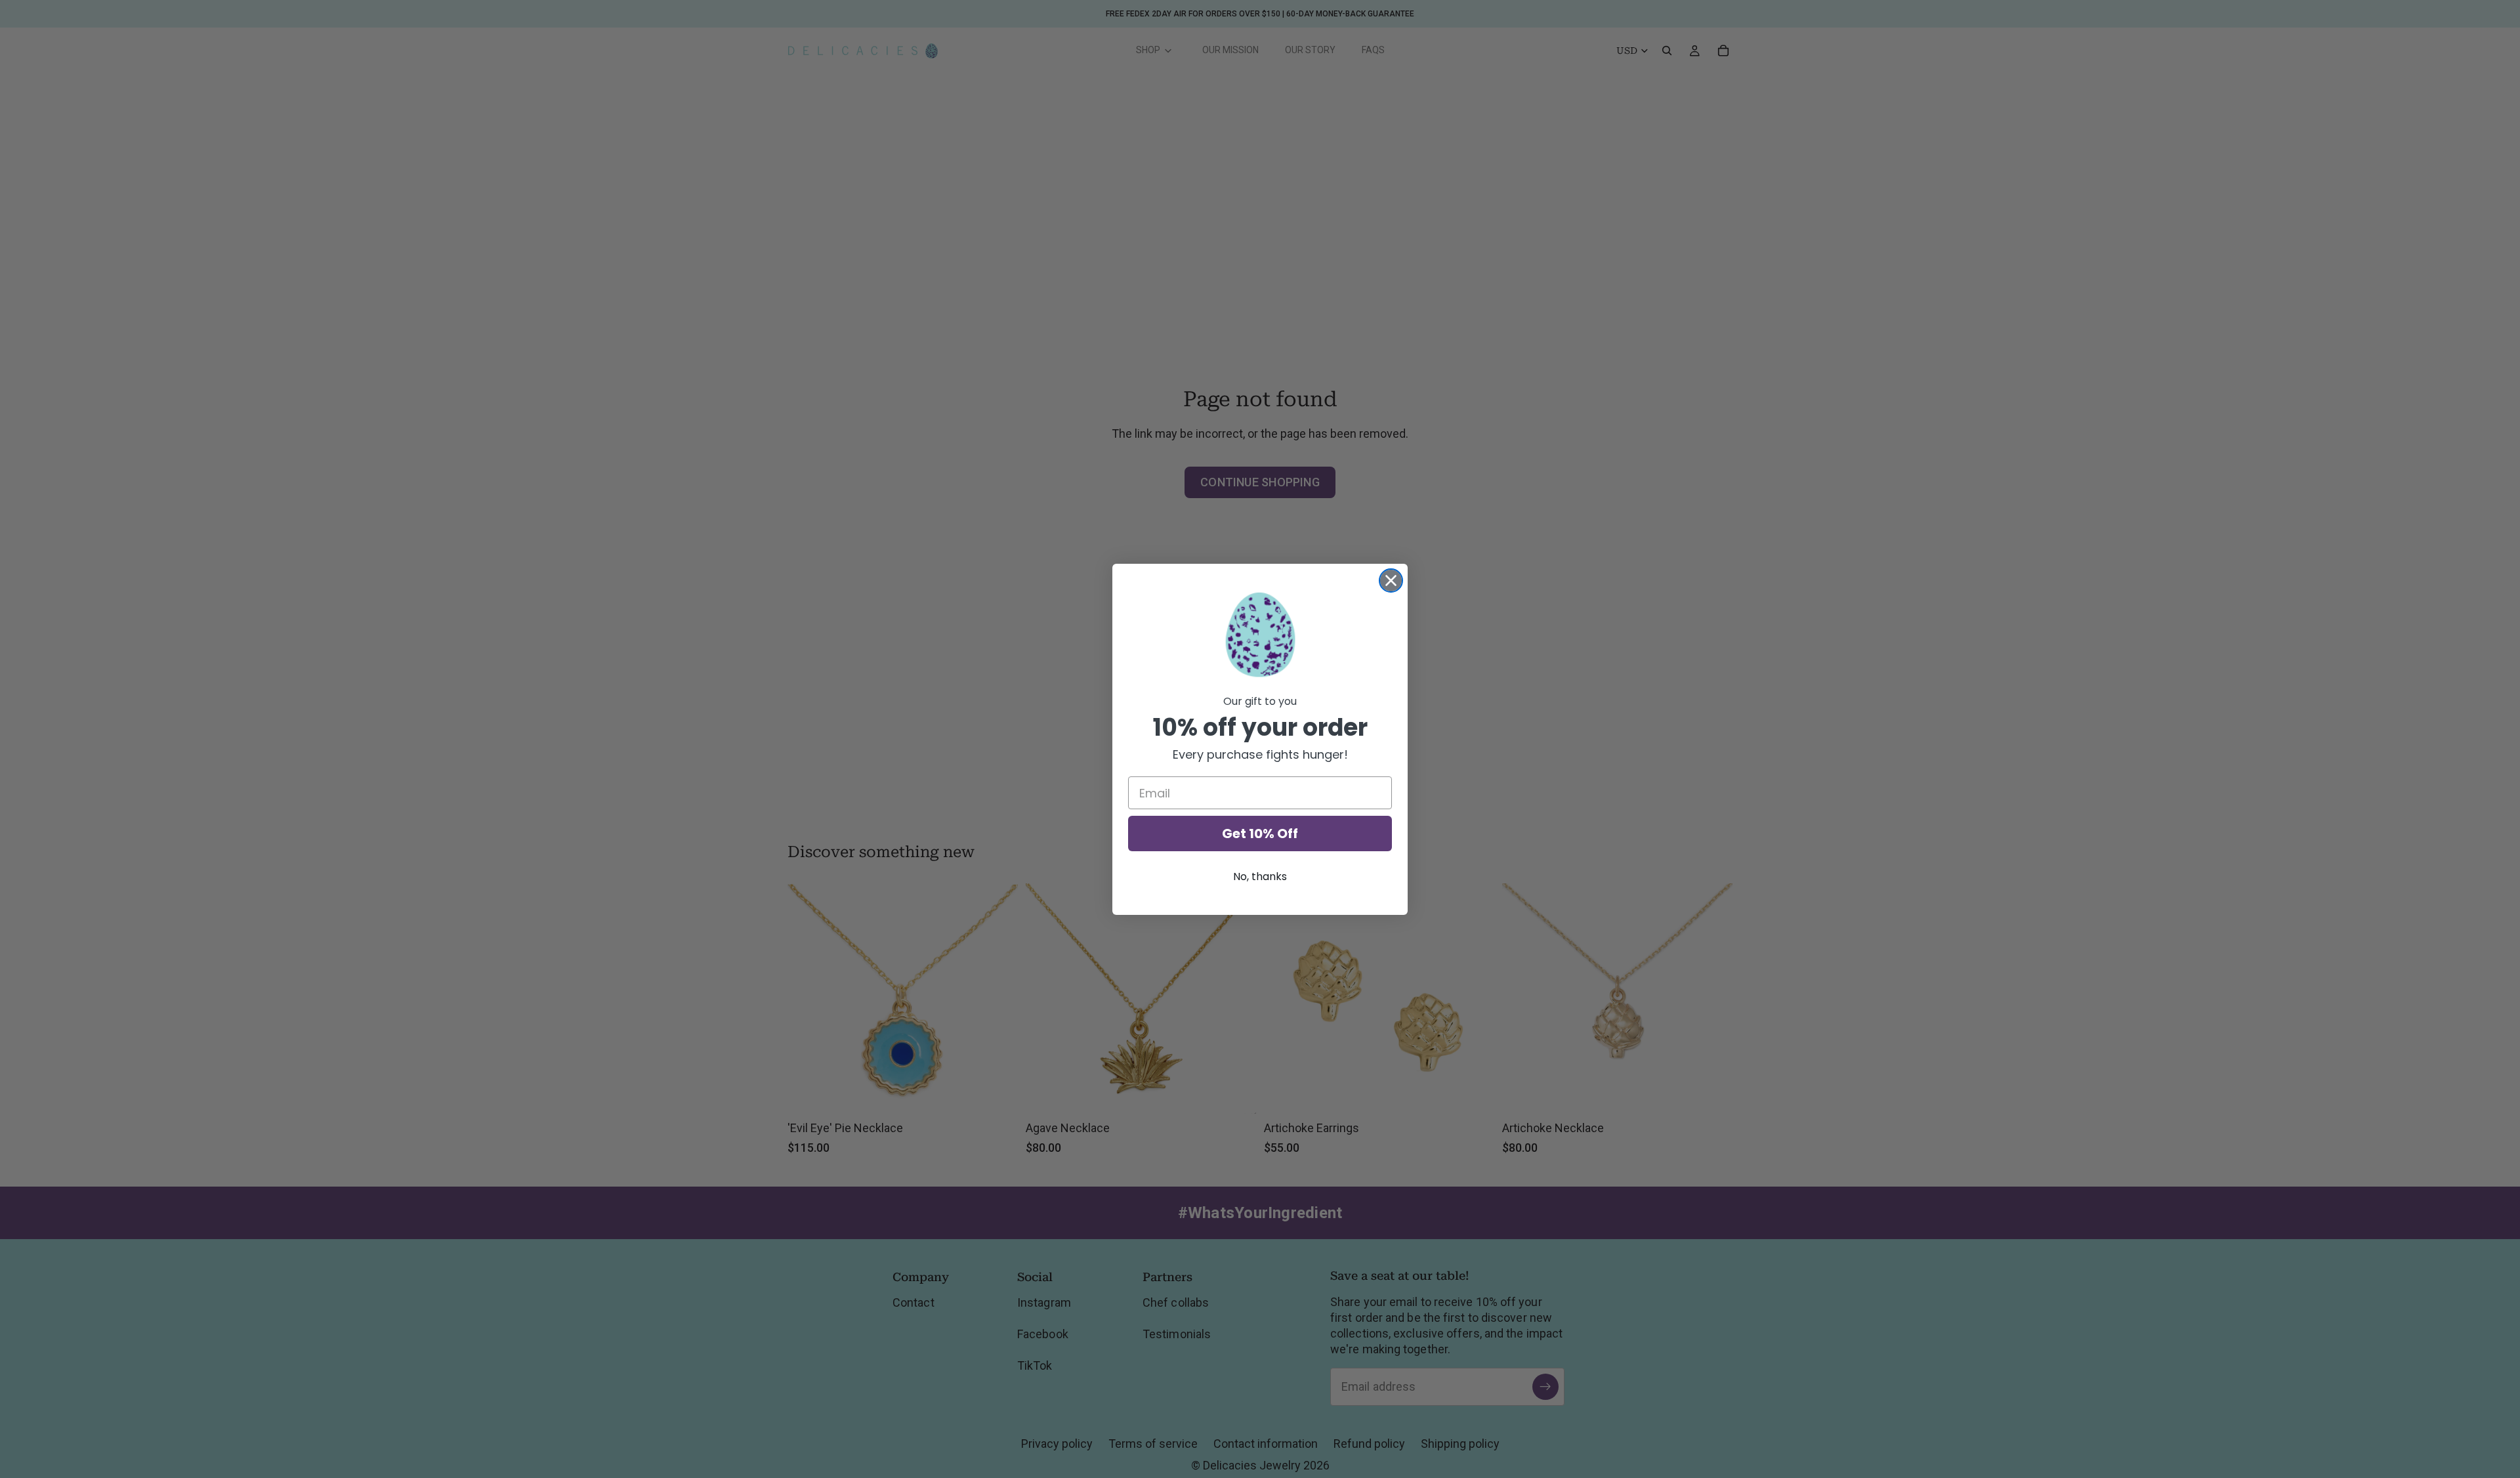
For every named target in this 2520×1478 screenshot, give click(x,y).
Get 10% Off (1260, 834)
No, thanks (1260, 876)
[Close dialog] (1391, 581)
